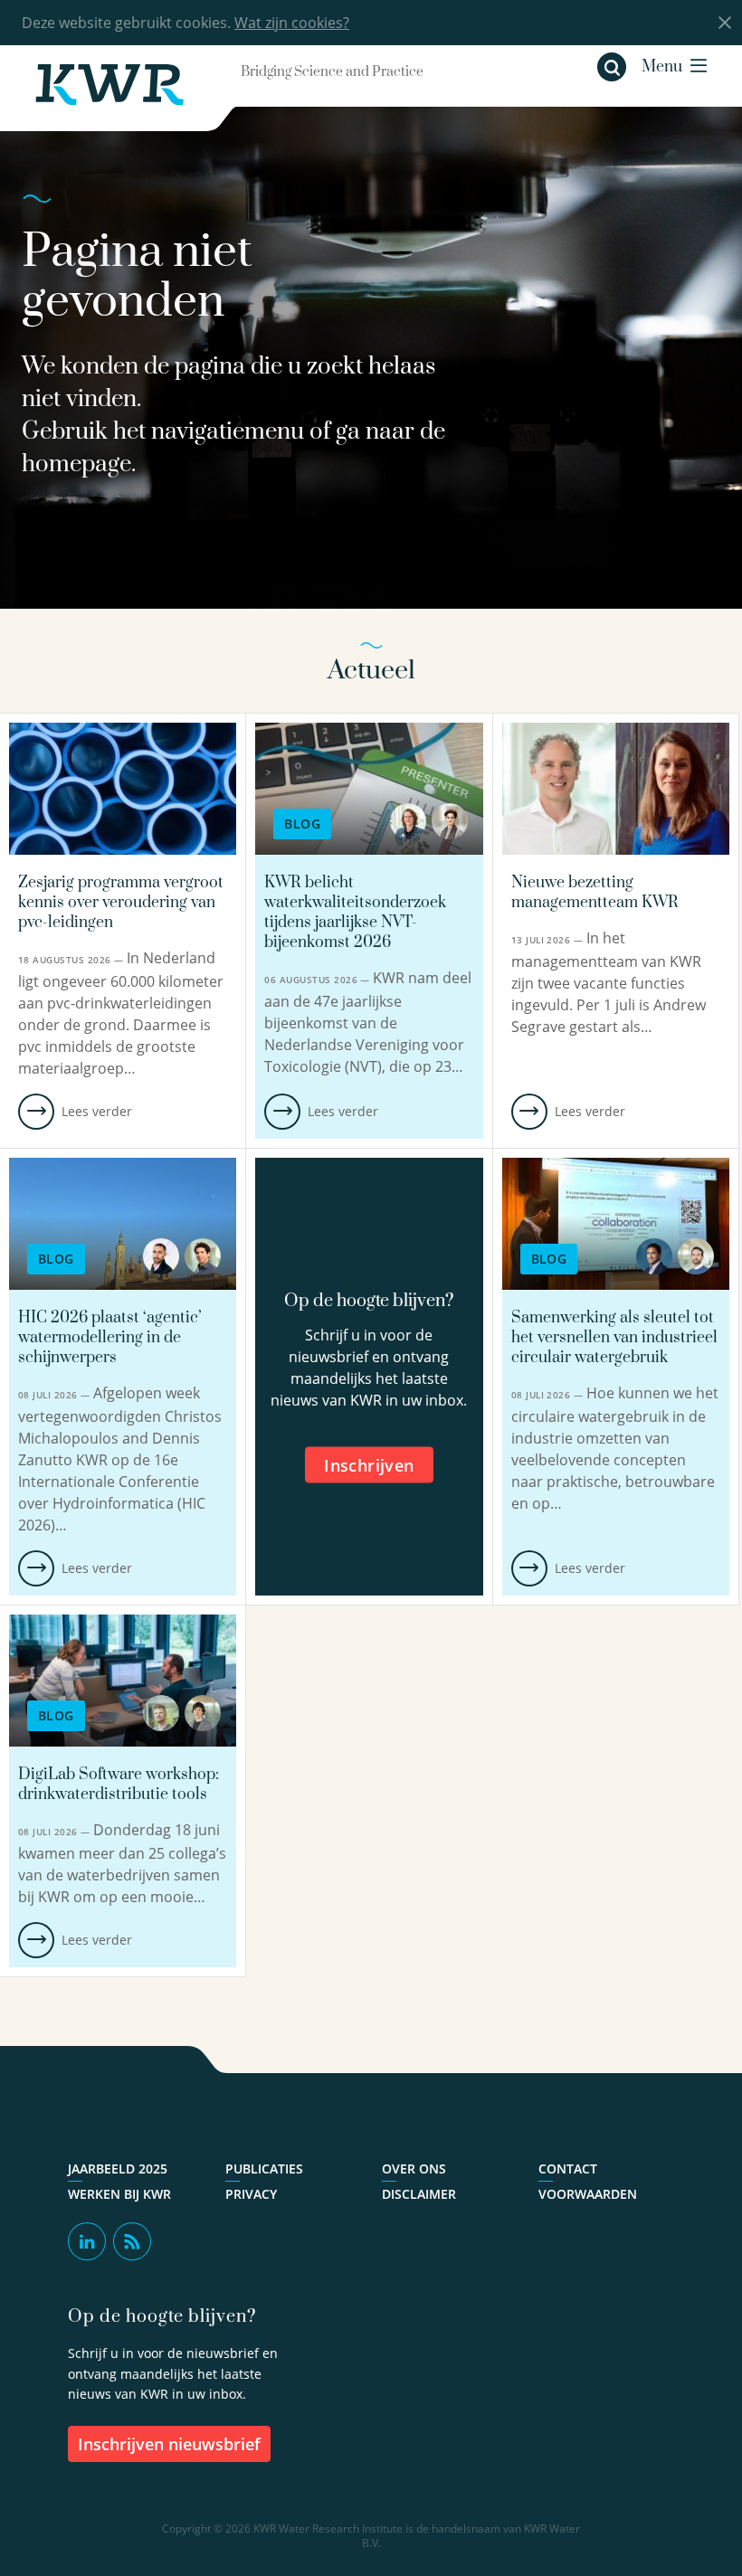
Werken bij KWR (119, 2194)
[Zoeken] (612, 67)
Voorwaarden (588, 2194)
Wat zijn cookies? (292, 23)
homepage (76, 464)
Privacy (251, 2194)
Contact (568, 2169)
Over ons (414, 2169)
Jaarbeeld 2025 (118, 2169)
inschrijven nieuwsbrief (169, 2444)
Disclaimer (419, 2194)
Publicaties (264, 2169)
